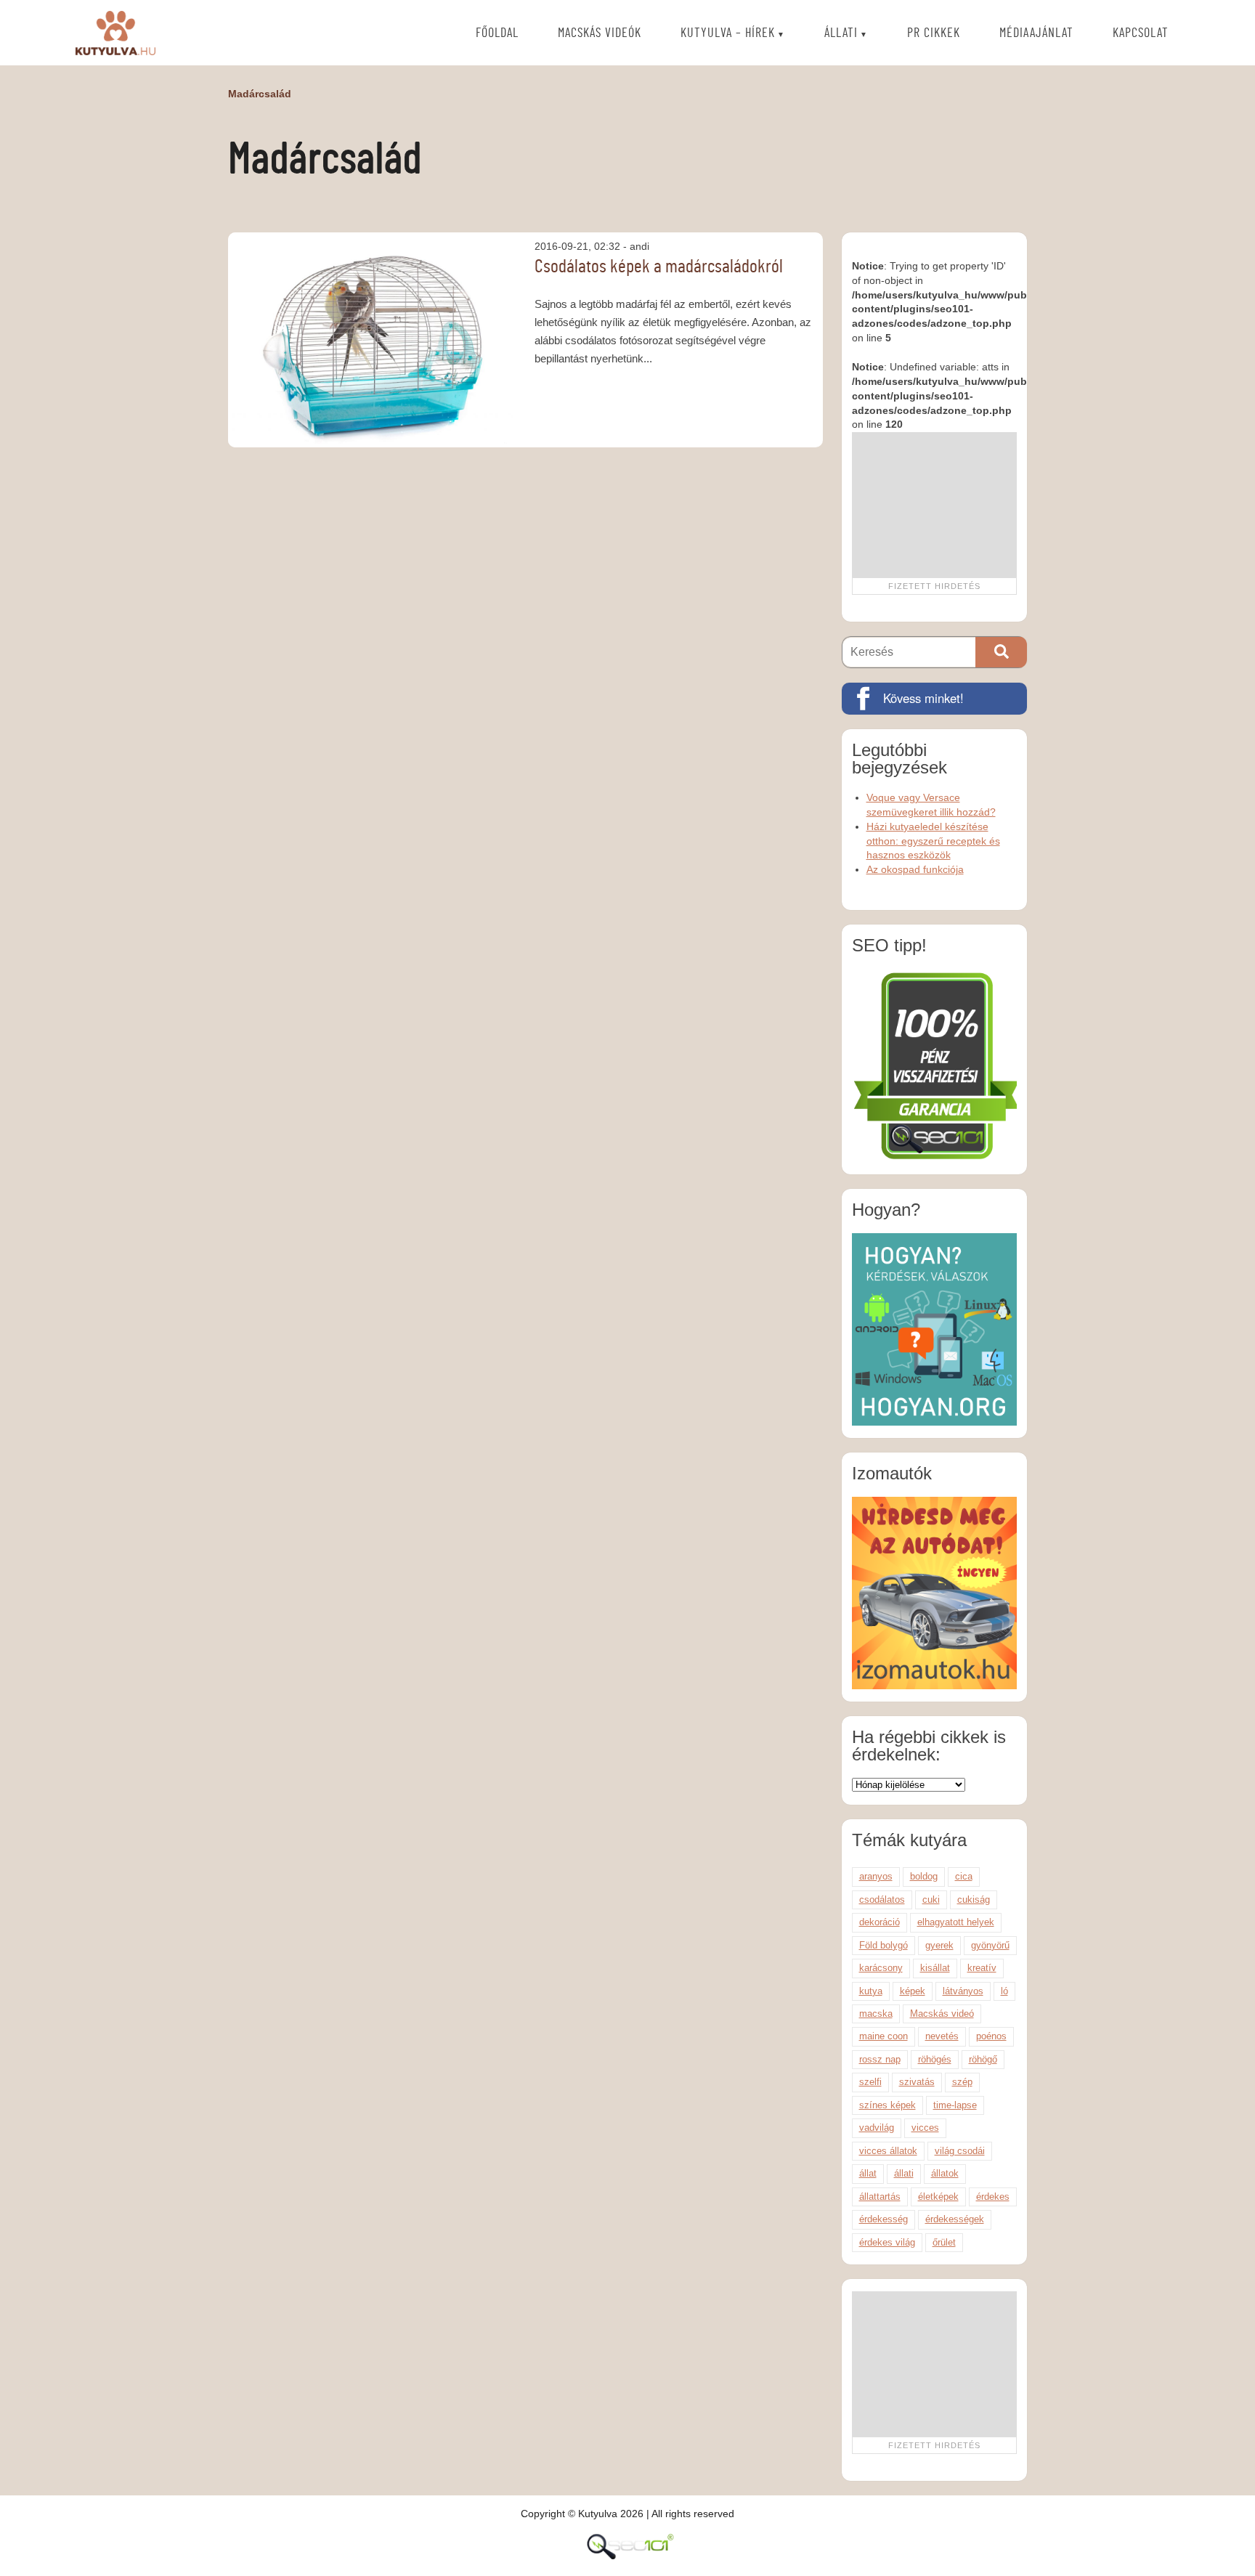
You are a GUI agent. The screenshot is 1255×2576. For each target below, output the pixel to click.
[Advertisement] (934, 505)
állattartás (880, 2197)
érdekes (993, 2197)
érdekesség (884, 2219)
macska (876, 2014)
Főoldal (497, 33)
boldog (924, 1876)
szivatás (917, 2082)
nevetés (942, 2036)
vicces (925, 2128)
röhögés (935, 2059)
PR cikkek (934, 33)
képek (913, 1991)
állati (904, 2173)
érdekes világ (887, 2242)
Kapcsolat (1141, 33)
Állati (841, 33)
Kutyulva (115, 33)
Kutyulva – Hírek (728, 33)
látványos (963, 1991)
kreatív (982, 1968)
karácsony (881, 1968)
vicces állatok (888, 2151)
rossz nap (880, 2059)
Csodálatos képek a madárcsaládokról (659, 267)
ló (1004, 1991)
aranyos (876, 1876)
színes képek (888, 2105)
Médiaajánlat (1036, 33)
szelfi (870, 2082)
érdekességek (955, 2219)
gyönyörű (990, 1945)
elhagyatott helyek (956, 1922)
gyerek (939, 1945)
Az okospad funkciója (915, 869)
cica (964, 1876)
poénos (991, 2036)
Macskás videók (600, 33)
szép (962, 2082)
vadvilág (877, 2128)
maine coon (884, 2036)
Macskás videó (942, 2014)
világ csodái (960, 2151)
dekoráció (880, 1922)
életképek (938, 2197)
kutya (871, 1991)
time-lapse (955, 2105)
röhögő (983, 2059)
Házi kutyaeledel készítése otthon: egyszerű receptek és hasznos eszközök (933, 841)
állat (868, 2173)
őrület (944, 2242)
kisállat (935, 1968)
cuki (931, 1900)
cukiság (974, 1900)
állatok (945, 2173)
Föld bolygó (884, 1945)
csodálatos (882, 1900)
